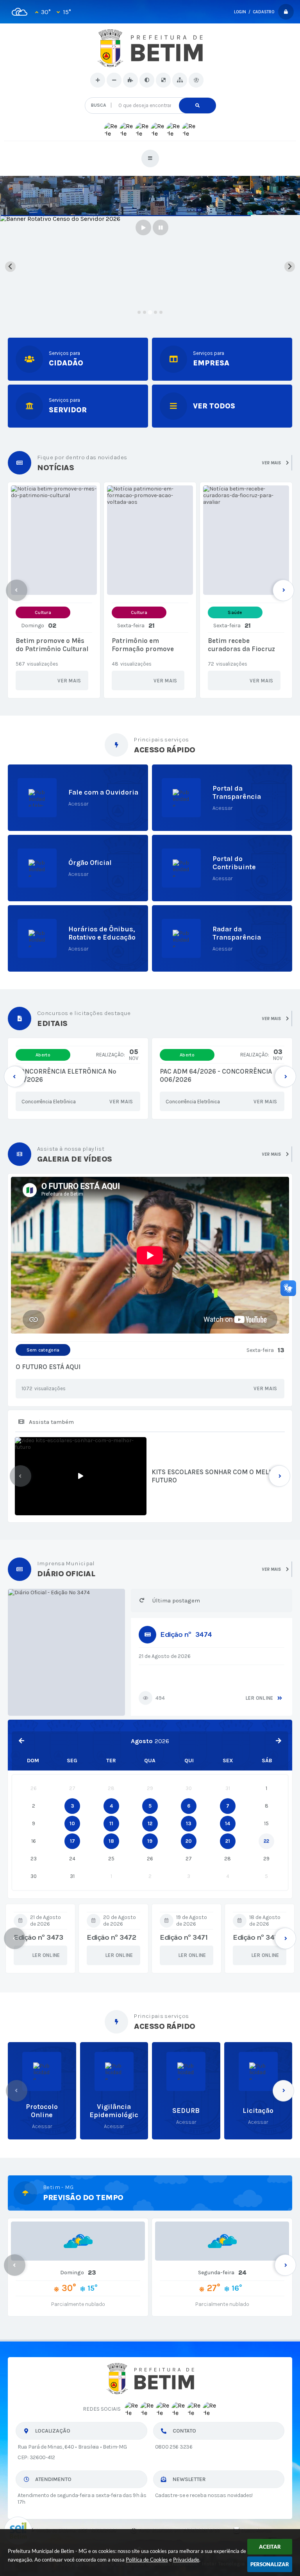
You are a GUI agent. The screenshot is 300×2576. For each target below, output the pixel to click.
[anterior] (21, 1741)
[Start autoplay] (143, 227)
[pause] (161, 227)
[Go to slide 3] (150, 312)
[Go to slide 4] (155, 312)
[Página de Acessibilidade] (196, 80)
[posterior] (279, 1741)
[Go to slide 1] (139, 312)
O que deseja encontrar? (150, 94)
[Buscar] (197, 106)
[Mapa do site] (180, 80)
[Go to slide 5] (161, 312)
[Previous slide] (10, 267)
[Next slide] (290, 267)
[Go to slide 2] (145, 312)
